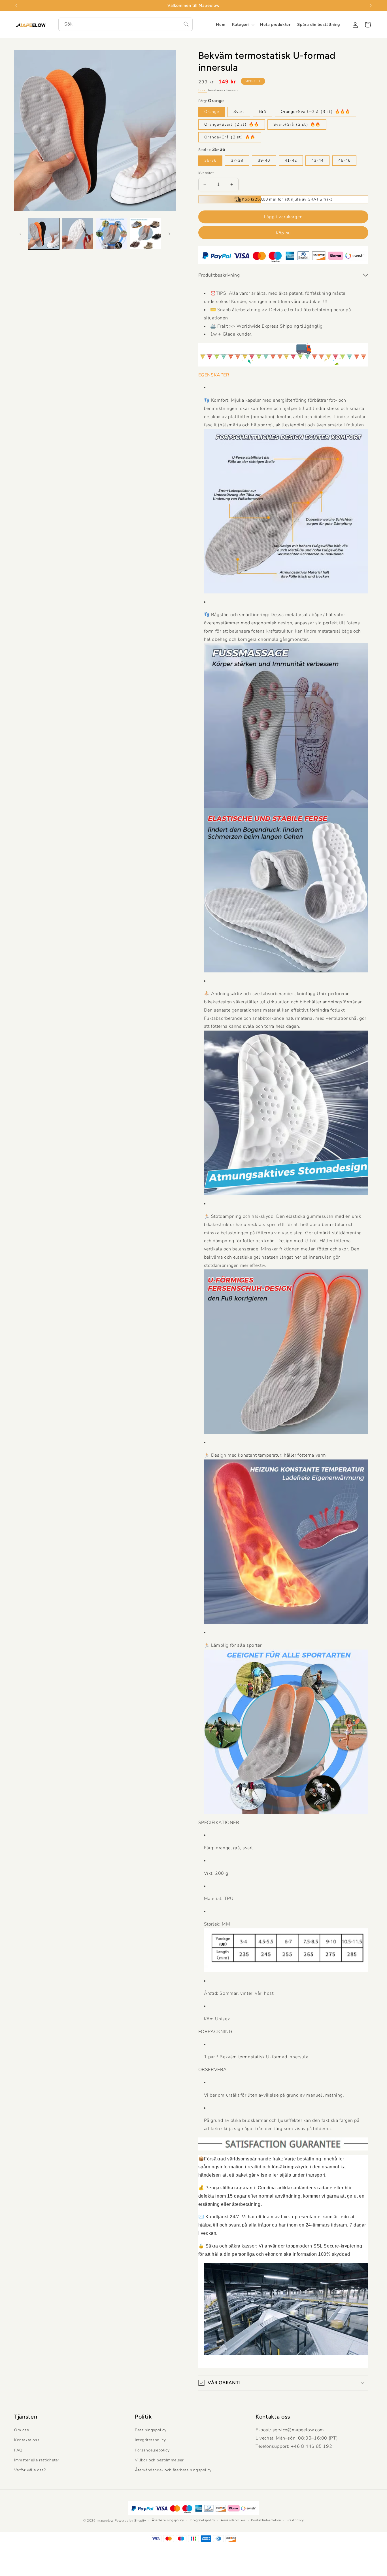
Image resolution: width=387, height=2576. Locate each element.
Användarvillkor (233, 2520)
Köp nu (283, 233)
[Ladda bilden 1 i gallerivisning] (44, 234)
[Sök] (186, 24)
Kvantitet (206, 173)
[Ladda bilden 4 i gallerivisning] (146, 234)
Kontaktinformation (266, 2520)
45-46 (344, 160)
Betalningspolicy (151, 2430)
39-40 (264, 160)
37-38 (237, 160)
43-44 (317, 160)
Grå (262, 112)
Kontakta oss (27, 2440)
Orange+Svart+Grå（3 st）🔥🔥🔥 (315, 112)
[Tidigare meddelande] (16, 5)
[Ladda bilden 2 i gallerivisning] (78, 234)
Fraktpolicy (295, 2520)
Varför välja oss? (30, 2470)
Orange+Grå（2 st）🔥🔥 (230, 137)
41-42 (291, 160)
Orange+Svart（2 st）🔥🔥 (232, 124)
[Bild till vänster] (20, 234)
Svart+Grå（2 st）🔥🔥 (297, 124)
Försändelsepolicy (152, 2450)
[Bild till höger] (169, 234)
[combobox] (126, 24)
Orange (212, 112)
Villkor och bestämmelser (159, 2460)
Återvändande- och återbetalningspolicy (173, 2470)
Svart (239, 112)
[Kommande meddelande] (371, 5)
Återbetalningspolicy (168, 2520)
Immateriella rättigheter (37, 2460)
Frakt (203, 90)
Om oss (22, 2430)
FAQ (18, 2450)
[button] (243, 25)
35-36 (210, 160)
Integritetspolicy (150, 2440)
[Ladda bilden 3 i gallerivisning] (112, 234)
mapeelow (106, 2521)
